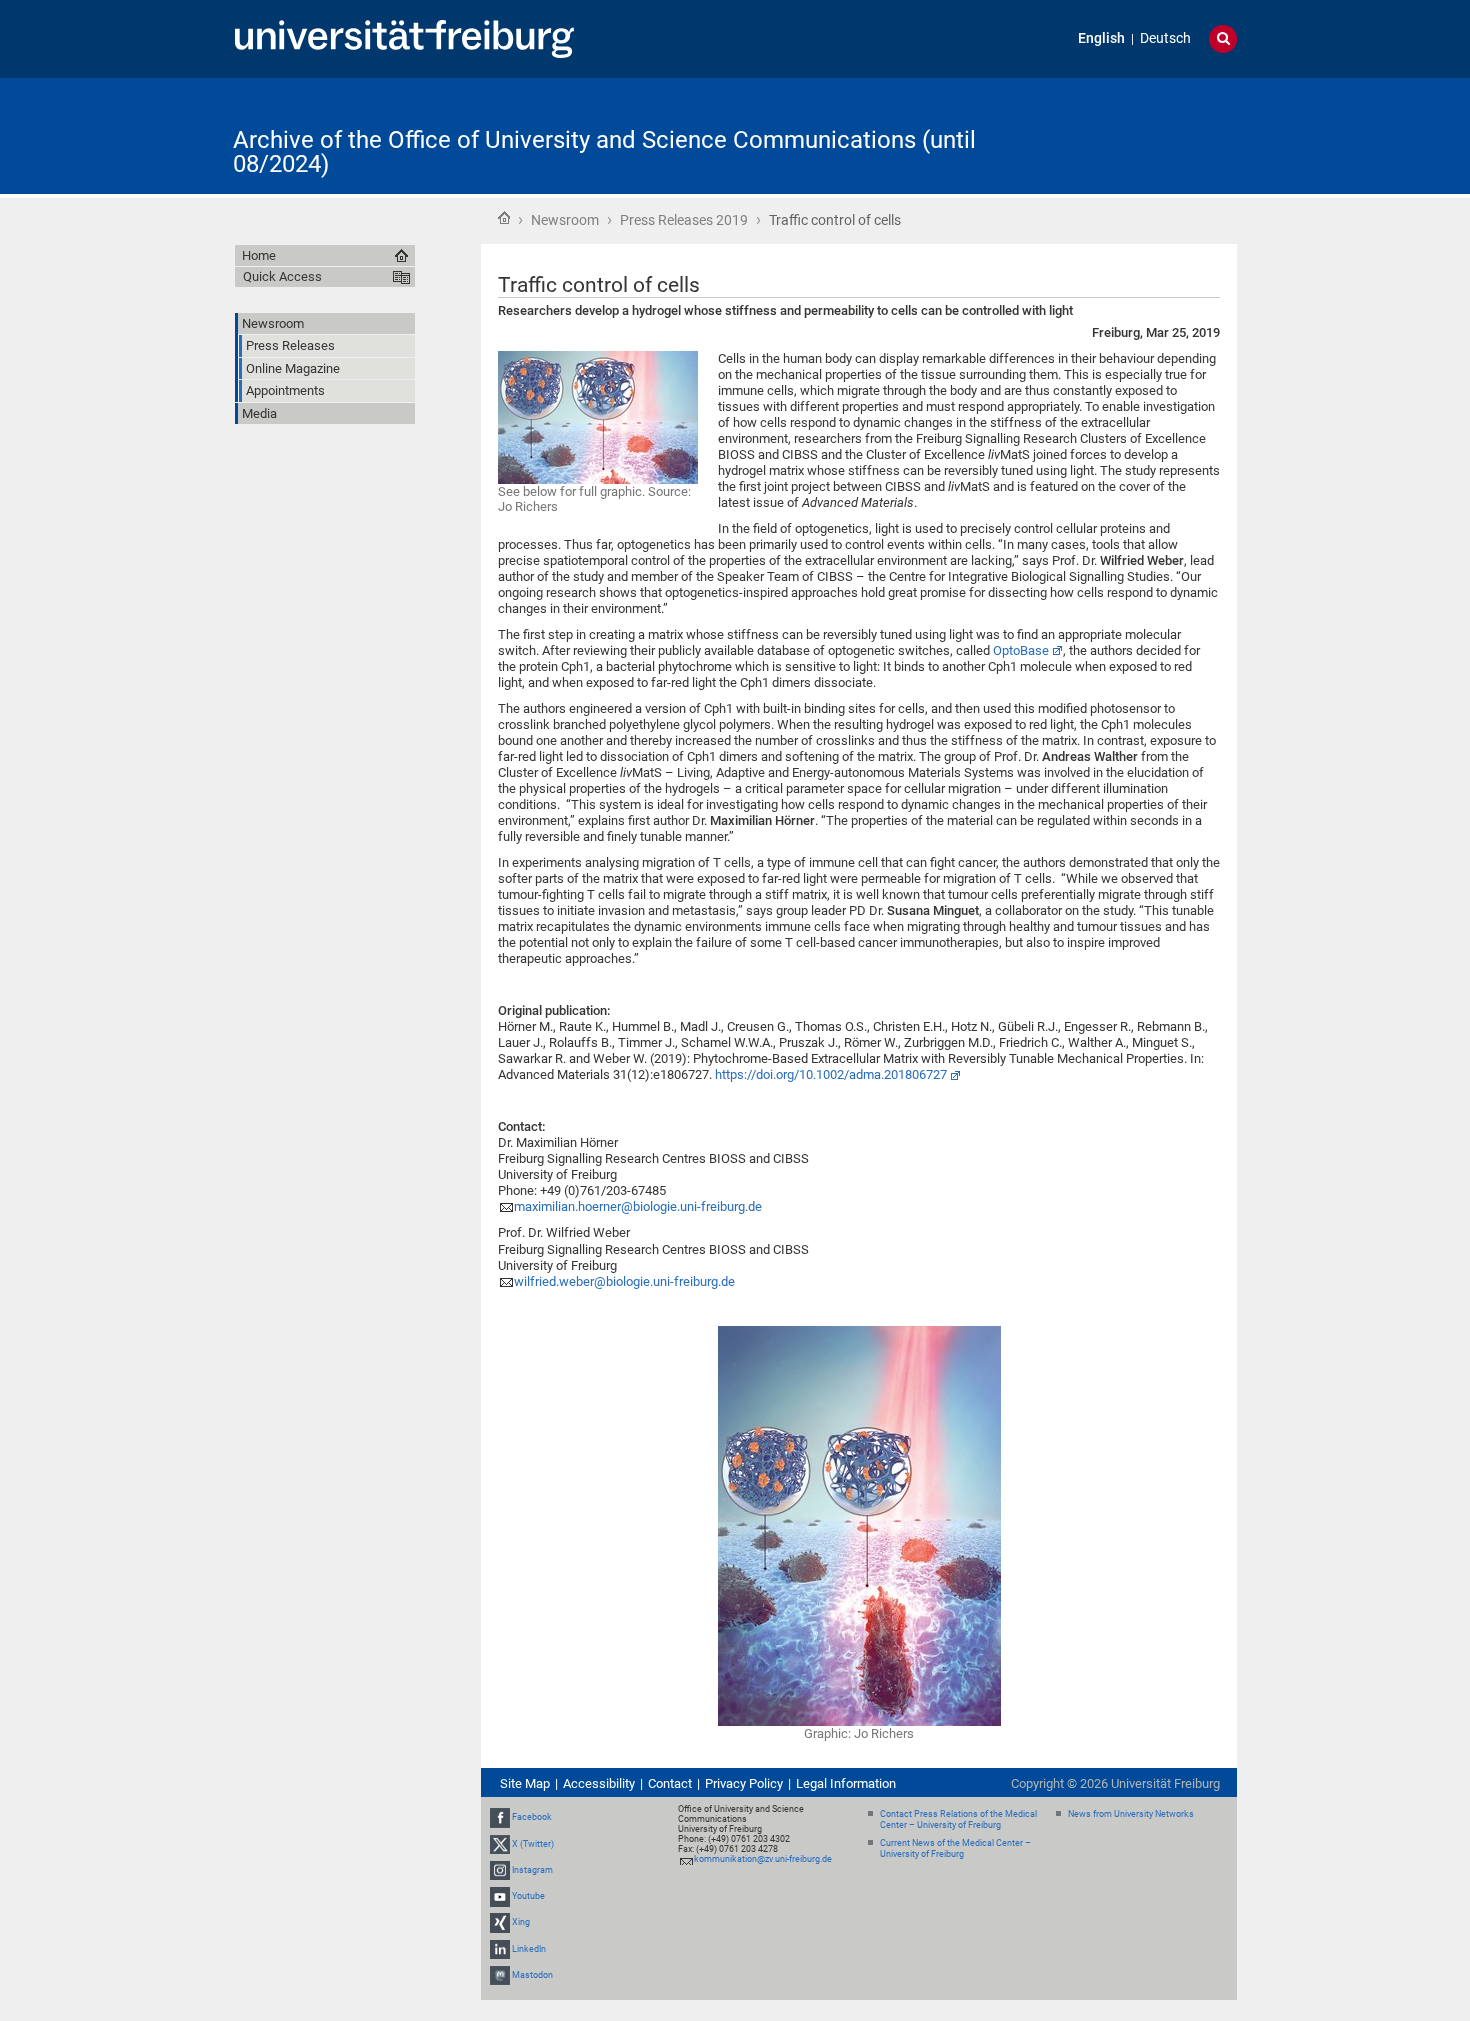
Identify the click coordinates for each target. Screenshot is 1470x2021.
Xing (521, 1922)
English (1101, 38)
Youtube (528, 1896)
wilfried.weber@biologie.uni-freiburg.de (624, 1281)
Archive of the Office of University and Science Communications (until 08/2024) (604, 152)
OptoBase (1021, 650)
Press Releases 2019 (684, 220)
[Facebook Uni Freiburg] (500, 1818)
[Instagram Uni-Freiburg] (500, 1870)
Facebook (532, 1818)
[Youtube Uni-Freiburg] (500, 1896)
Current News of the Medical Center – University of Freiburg (955, 1848)
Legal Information (846, 1783)
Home (504, 218)
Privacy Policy (744, 1783)
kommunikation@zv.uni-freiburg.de (763, 1859)
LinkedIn (529, 1949)
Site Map (525, 1783)
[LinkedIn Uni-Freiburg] (500, 1949)
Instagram (532, 1870)
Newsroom (565, 220)
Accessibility (599, 1783)
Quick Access (282, 276)
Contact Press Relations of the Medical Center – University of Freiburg (958, 1819)
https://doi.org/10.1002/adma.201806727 (831, 1074)
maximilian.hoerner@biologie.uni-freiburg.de (638, 1206)
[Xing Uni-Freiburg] (500, 1922)
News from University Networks (1131, 1814)
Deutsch (1165, 38)
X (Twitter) (533, 1844)
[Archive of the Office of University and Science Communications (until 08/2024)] (1139, 134)
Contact (670, 1783)
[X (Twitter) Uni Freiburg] (500, 1844)
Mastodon (532, 1975)
